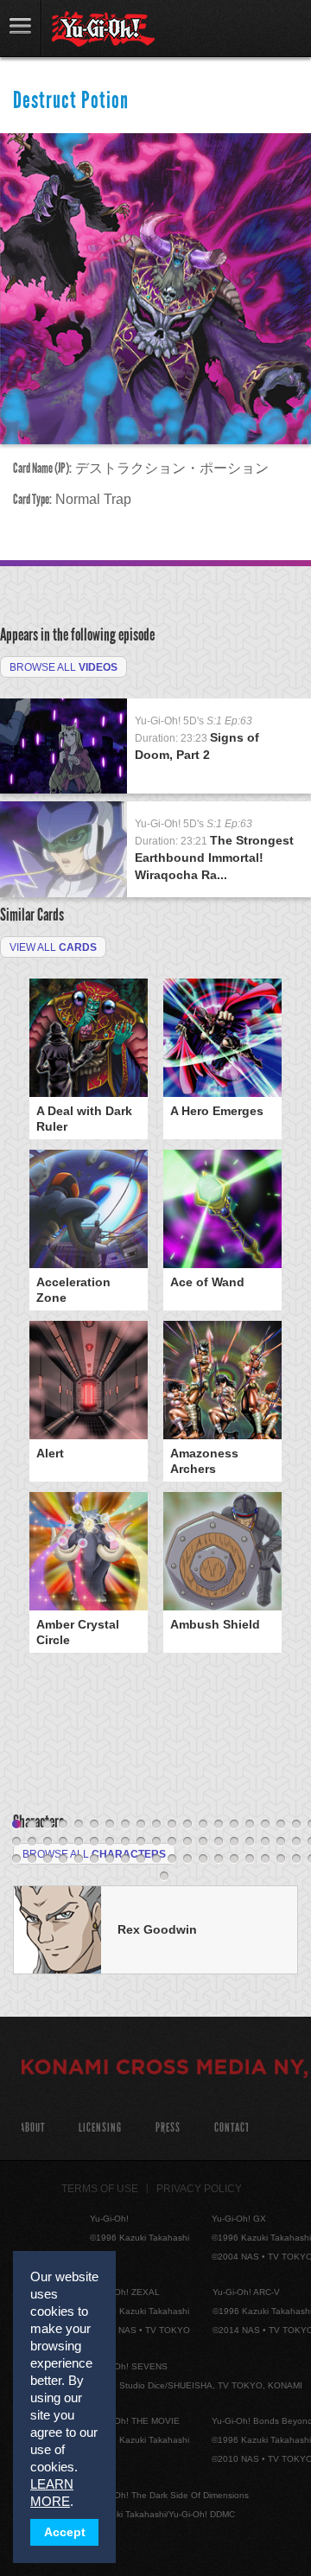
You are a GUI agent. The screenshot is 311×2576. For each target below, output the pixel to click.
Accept (65, 2532)
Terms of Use (100, 2189)
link (21, 28)
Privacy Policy (199, 2189)
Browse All (63, 667)
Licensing (100, 2128)
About (32, 2128)
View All (53, 947)
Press (168, 2128)
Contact (232, 2128)
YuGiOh (103, 29)
